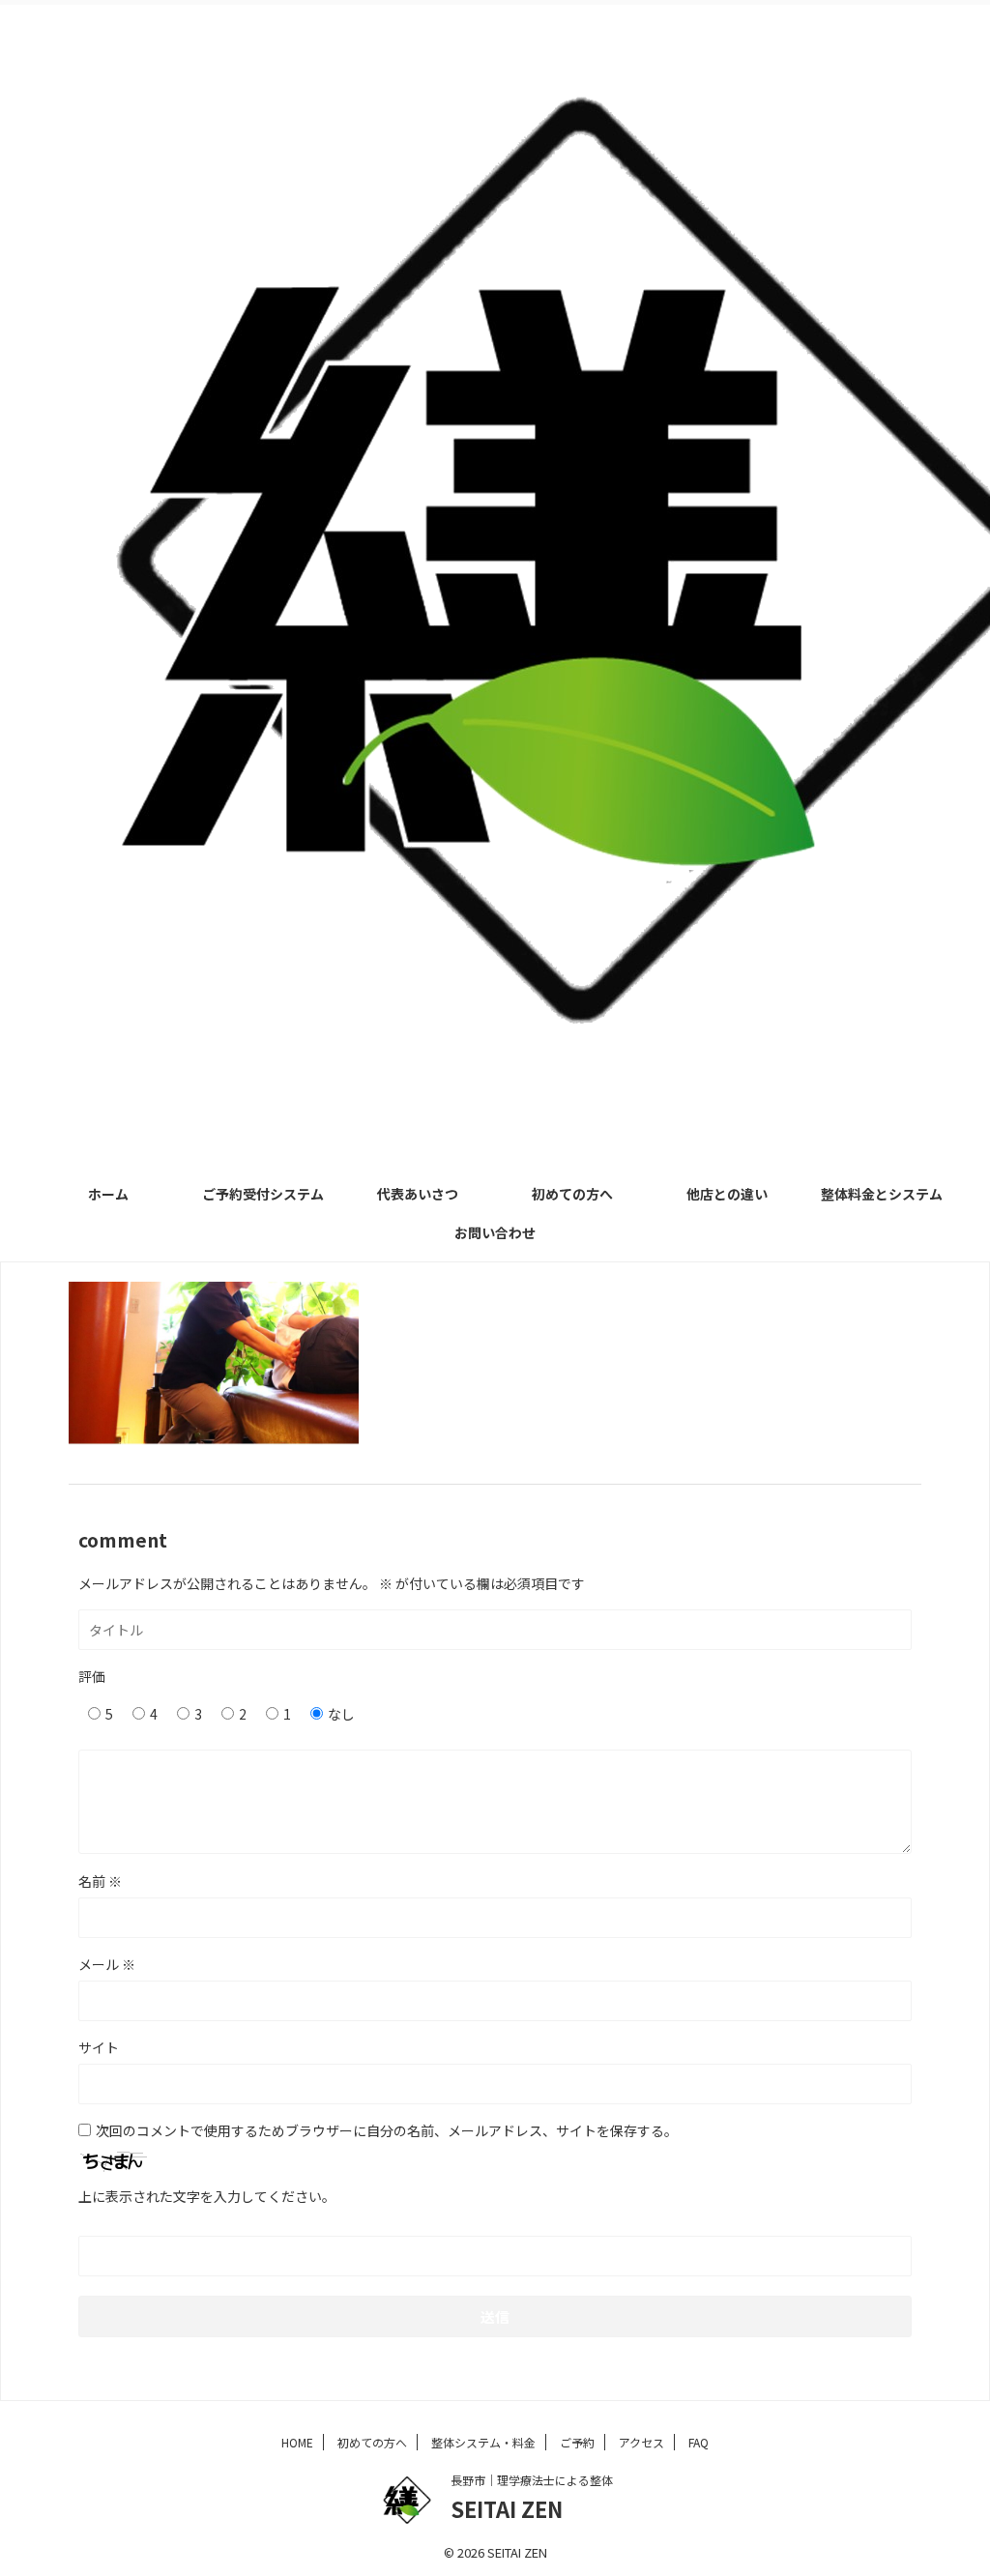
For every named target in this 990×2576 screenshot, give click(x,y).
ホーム (108, 1194)
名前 (100, 1881)
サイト (99, 2047)
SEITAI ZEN (507, 2508)
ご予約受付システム (263, 1194)
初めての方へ (572, 1194)
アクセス (641, 2442)
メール (107, 1964)
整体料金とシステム (882, 1194)
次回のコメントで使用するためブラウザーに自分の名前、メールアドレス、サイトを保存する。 (387, 2130)
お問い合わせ (495, 1232)
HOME (297, 2442)
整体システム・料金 (483, 2442)
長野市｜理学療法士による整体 (532, 2480)
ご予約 (577, 2442)
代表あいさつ (418, 1194)
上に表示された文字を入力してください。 (207, 2196)
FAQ (699, 2442)
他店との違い (727, 1194)
